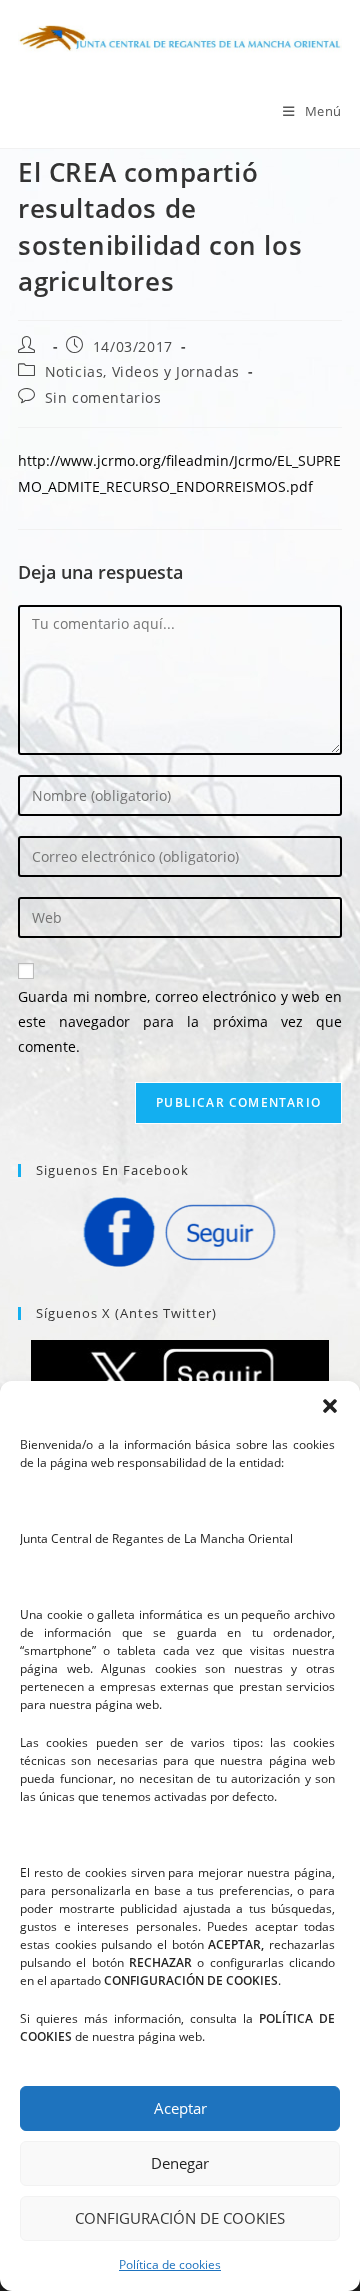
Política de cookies (170, 2264)
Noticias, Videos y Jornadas (142, 371)
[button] (330, 1406)
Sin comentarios (103, 397)
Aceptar (180, 2108)
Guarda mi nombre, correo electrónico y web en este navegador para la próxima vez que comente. (180, 1021)
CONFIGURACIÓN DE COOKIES (180, 2218)
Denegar (180, 2163)
